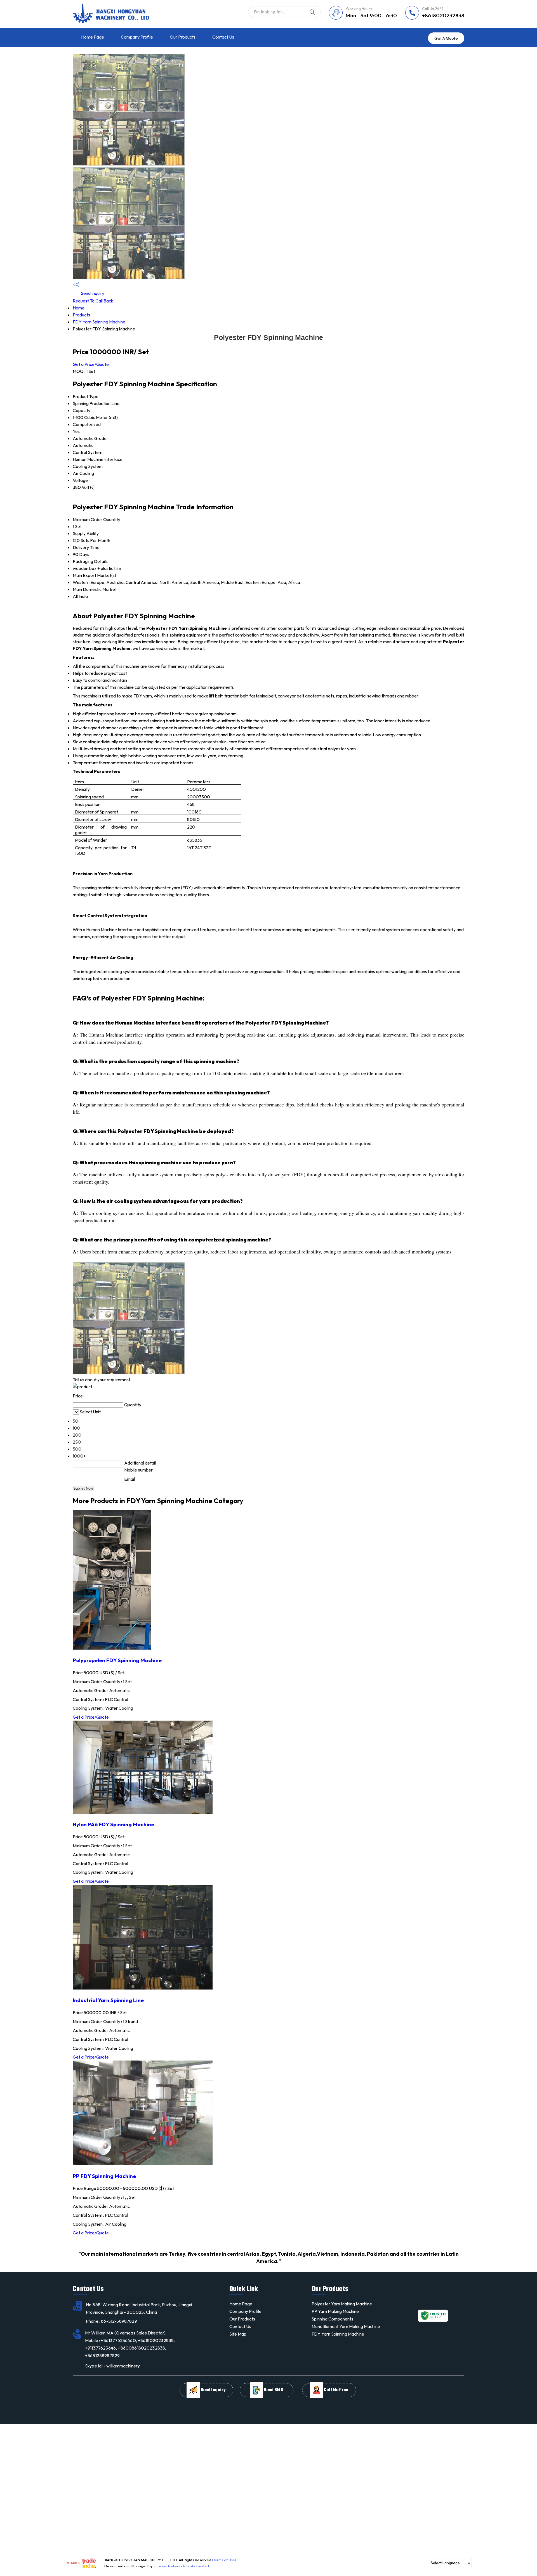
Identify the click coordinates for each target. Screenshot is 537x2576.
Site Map (238, 2334)
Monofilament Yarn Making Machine (346, 2326)
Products (81, 315)
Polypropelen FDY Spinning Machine (117, 1660)
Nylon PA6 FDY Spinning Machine (113, 1824)
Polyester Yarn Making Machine (342, 2304)
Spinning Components (332, 2319)
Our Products (183, 37)
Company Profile (137, 37)
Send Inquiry (92, 293)
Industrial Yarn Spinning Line (108, 2000)
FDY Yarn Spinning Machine (99, 322)
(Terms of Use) (224, 2560)
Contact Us (223, 37)
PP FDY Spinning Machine (104, 2176)
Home (79, 308)
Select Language (445, 2563)
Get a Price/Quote (91, 364)
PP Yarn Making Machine (335, 2311)
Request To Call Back (93, 301)
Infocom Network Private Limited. (182, 2566)
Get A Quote (446, 38)
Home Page (93, 37)
